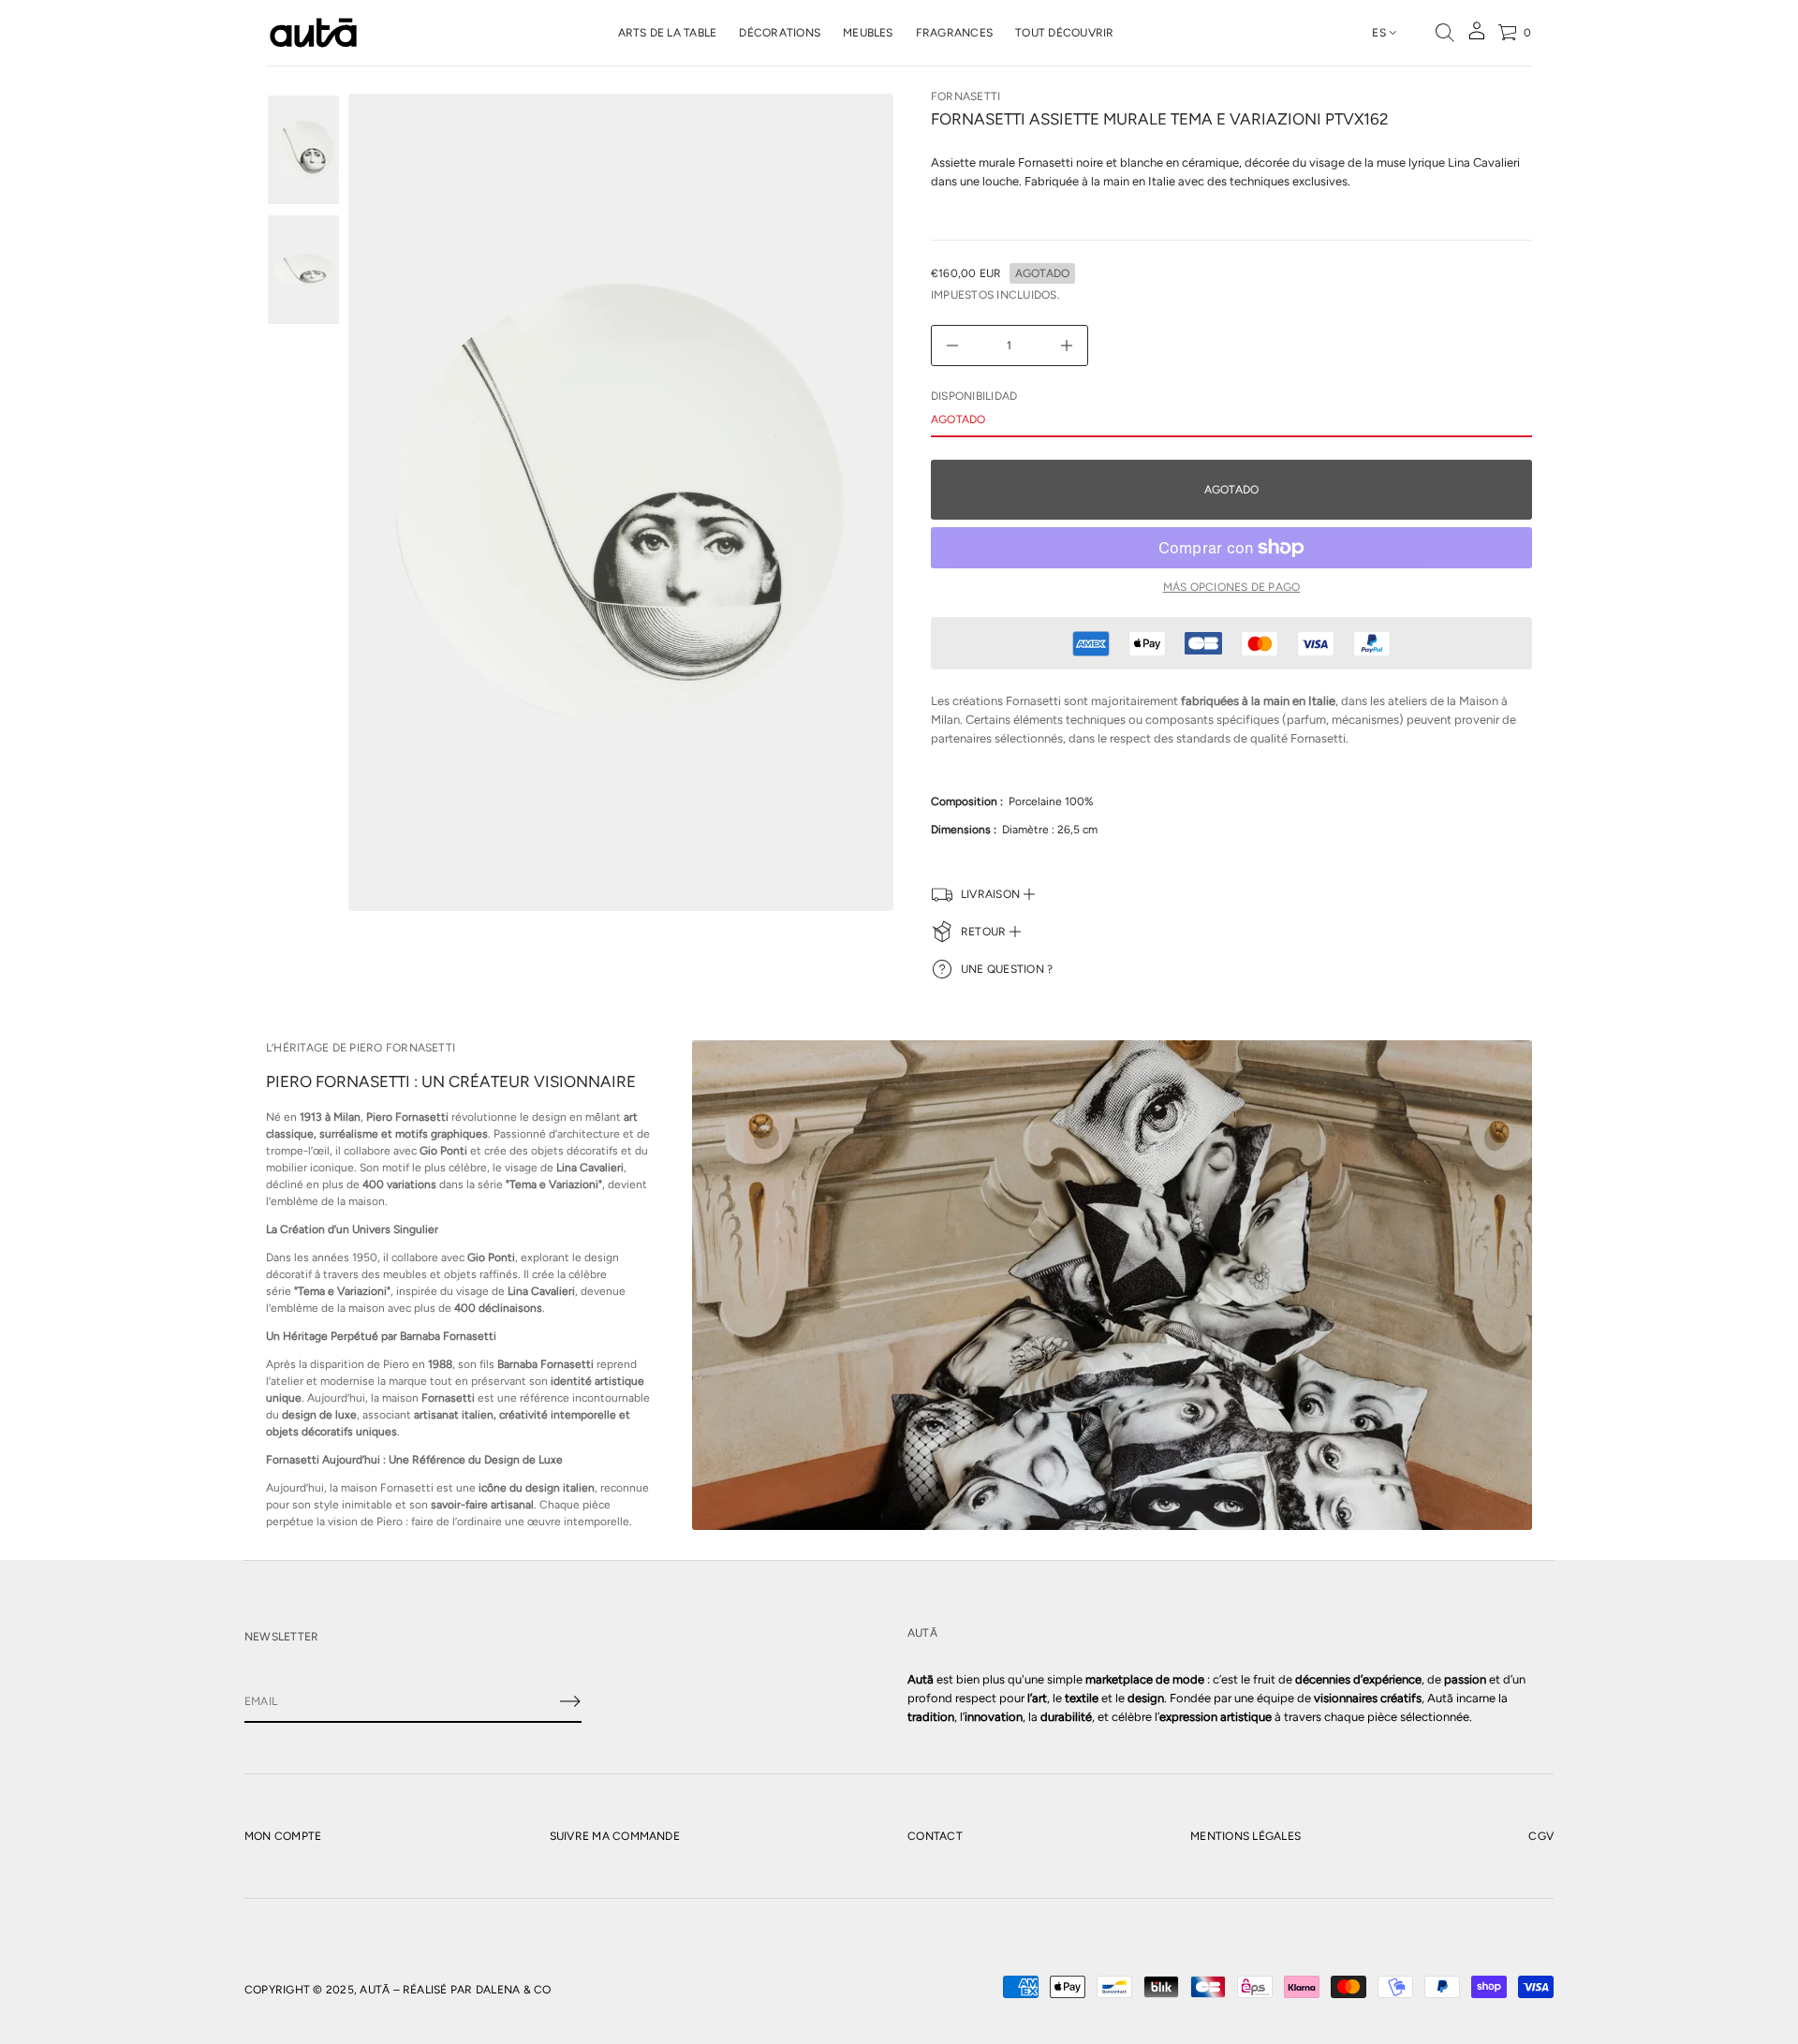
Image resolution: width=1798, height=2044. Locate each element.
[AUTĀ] (313, 33)
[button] (1445, 33)
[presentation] (621, 502)
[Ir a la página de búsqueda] (1445, 33)
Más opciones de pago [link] (1232, 587)
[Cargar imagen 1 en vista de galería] (303, 150)
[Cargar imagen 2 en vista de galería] (303, 270)
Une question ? (1007, 969)
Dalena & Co (514, 1990)
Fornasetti (965, 96)
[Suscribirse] (570, 1701)
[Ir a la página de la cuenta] (1477, 37)
